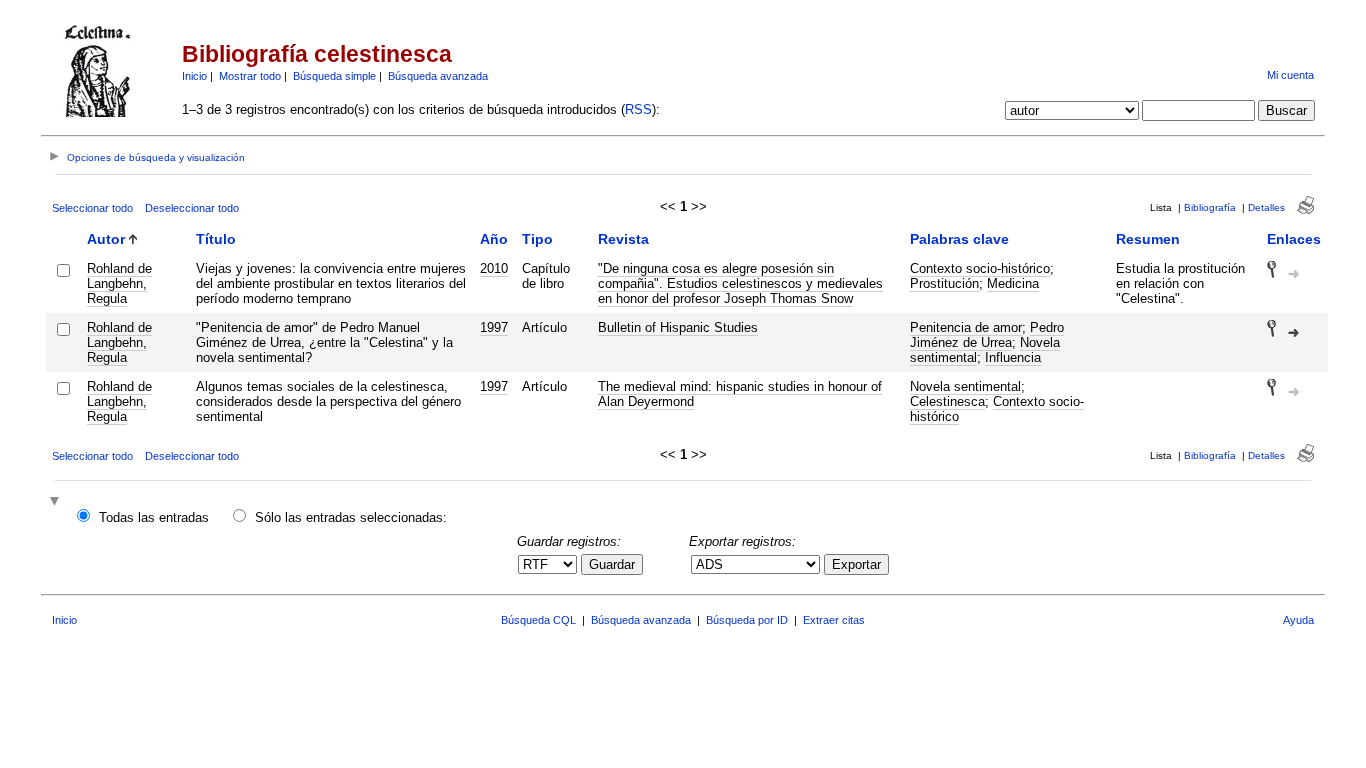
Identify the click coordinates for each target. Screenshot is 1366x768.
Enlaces (1294, 239)
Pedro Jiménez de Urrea (987, 335)
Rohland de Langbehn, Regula (119, 283)
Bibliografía (1210, 207)
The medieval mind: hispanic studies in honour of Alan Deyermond (740, 394)
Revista (623, 239)
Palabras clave (959, 239)
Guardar (612, 564)
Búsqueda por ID (747, 620)
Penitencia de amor (966, 327)
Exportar (856, 564)
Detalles (1266, 207)
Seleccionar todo (92, 208)
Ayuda (1298, 620)
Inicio (194, 76)
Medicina (1013, 283)
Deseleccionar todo (192, 208)
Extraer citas (834, 620)
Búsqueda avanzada (438, 76)
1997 (494, 327)
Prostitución (944, 283)
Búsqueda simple (334, 76)
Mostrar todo (250, 76)
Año (494, 239)
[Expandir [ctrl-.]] (57, 502)
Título (216, 239)
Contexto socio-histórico (980, 268)
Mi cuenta (1290, 75)
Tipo (537, 239)
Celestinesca (947, 401)
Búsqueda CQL (538, 620)
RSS (638, 109)
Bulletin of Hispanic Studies (678, 327)
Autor (106, 239)
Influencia (1013, 357)
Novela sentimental (965, 386)
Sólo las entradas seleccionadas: (351, 517)
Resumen (1148, 239)
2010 (494, 268)
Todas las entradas (154, 517)
